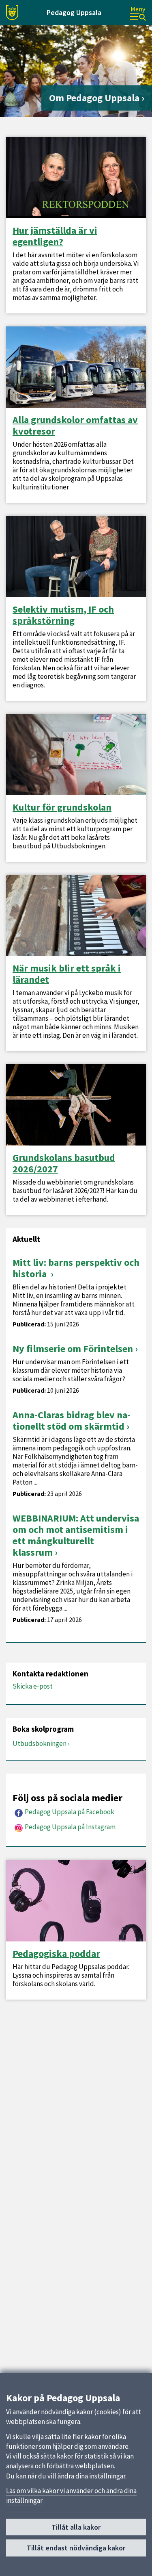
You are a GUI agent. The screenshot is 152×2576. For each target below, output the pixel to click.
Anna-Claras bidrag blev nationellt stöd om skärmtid (72, 1421)
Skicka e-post (33, 1686)
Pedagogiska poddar (56, 1954)
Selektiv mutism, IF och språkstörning (63, 615)
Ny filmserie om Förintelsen (73, 1349)
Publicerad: (29, 1324)
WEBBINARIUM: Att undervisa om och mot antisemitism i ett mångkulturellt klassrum (76, 1535)
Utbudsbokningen (40, 1743)
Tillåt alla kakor (76, 2527)
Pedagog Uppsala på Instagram (70, 1827)
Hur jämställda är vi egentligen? (55, 236)
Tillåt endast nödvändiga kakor (76, 2548)
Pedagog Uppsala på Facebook (70, 1812)
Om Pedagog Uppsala (94, 98)
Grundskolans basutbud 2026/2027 (64, 1163)
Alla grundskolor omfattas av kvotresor (75, 426)
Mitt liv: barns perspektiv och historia (76, 1268)
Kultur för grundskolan (62, 807)
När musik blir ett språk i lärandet (67, 974)
